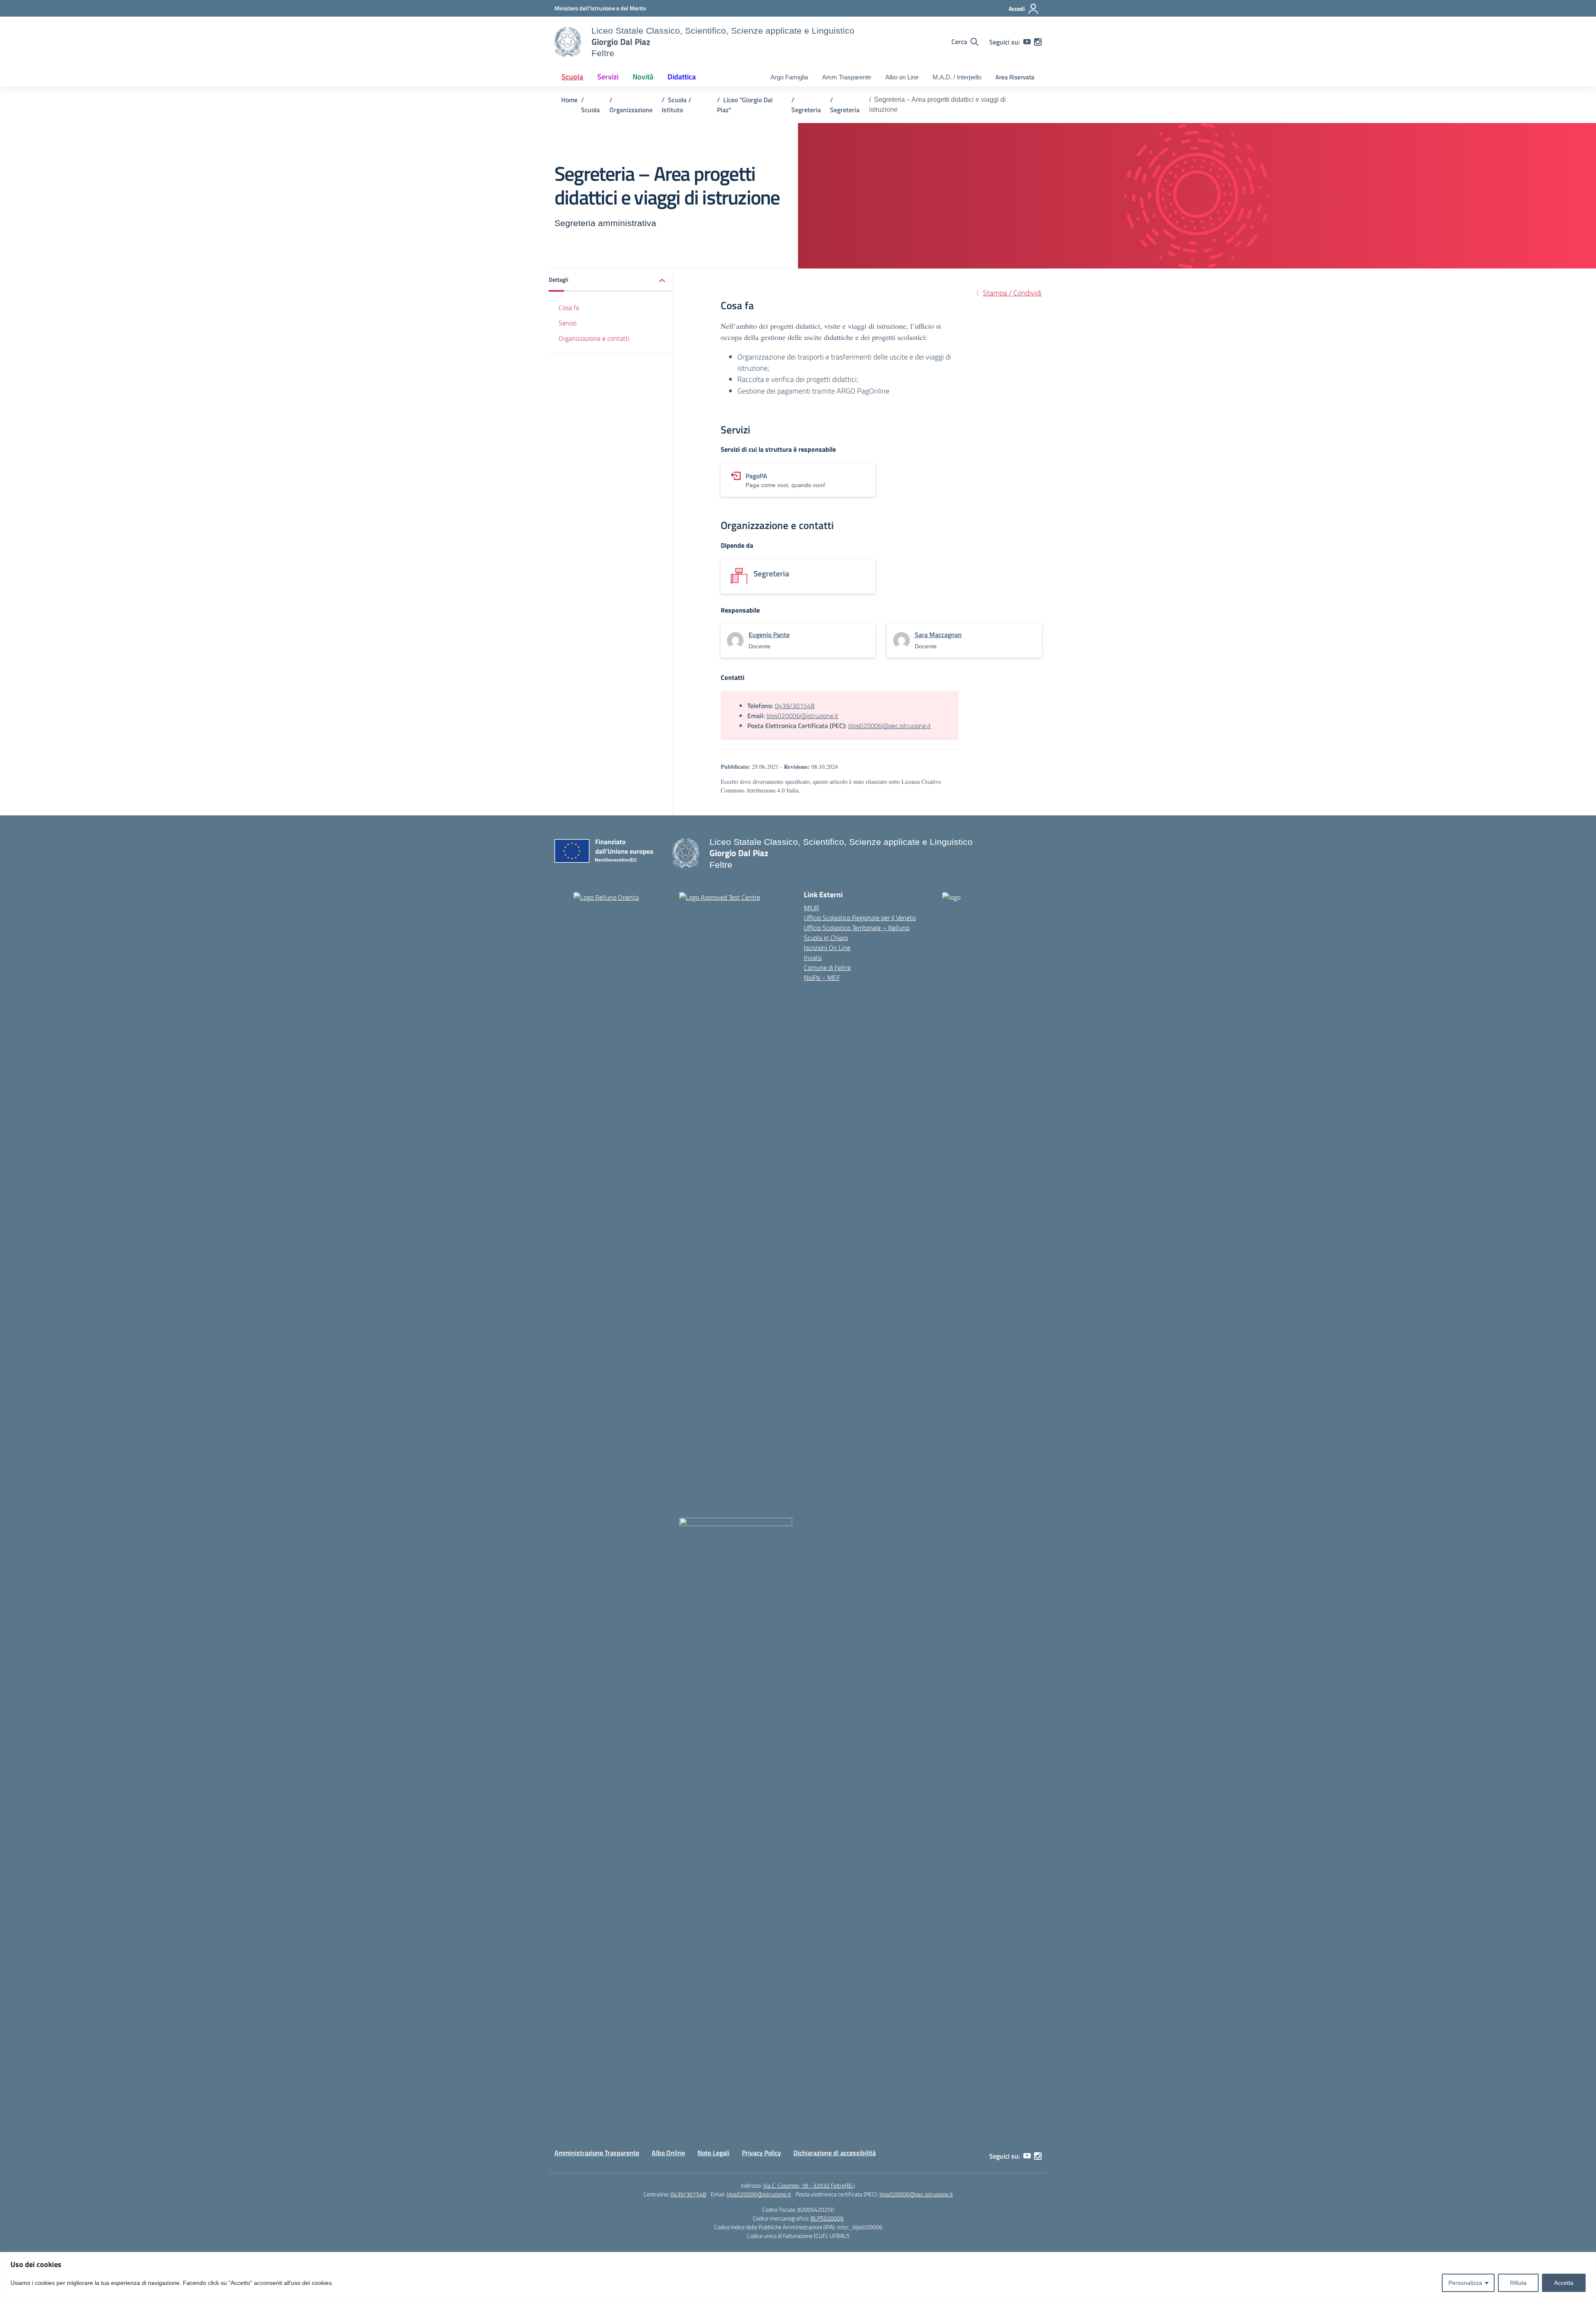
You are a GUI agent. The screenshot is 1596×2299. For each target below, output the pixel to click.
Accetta (1564, 2283)
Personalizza (1465, 2283)
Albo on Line (902, 77)
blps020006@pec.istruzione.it (890, 726)
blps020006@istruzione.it (802, 716)
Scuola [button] (572, 77)
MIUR (812, 908)
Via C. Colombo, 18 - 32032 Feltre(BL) (809, 2185)
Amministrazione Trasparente (597, 2153)
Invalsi (813, 958)
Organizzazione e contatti (594, 338)
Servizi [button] (608, 77)
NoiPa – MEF (822, 977)
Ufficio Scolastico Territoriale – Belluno (857, 928)
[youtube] (1027, 42)
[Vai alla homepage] (568, 42)
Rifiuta (1518, 2283)
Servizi (568, 323)
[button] (611, 280)
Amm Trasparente (847, 77)
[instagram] (1038, 42)
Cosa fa (569, 308)
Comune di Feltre (827, 967)
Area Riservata (1015, 77)
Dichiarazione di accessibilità (835, 2153)
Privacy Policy (761, 2153)
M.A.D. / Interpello (957, 77)
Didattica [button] (682, 77)
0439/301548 (795, 706)
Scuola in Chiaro (826, 938)
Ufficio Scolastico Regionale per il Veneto (860, 918)
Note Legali (713, 2153)
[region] (798, 2276)
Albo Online (668, 2153)
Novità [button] (643, 77)
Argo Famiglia (789, 77)
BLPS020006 (827, 2218)
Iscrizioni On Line (827, 948)
